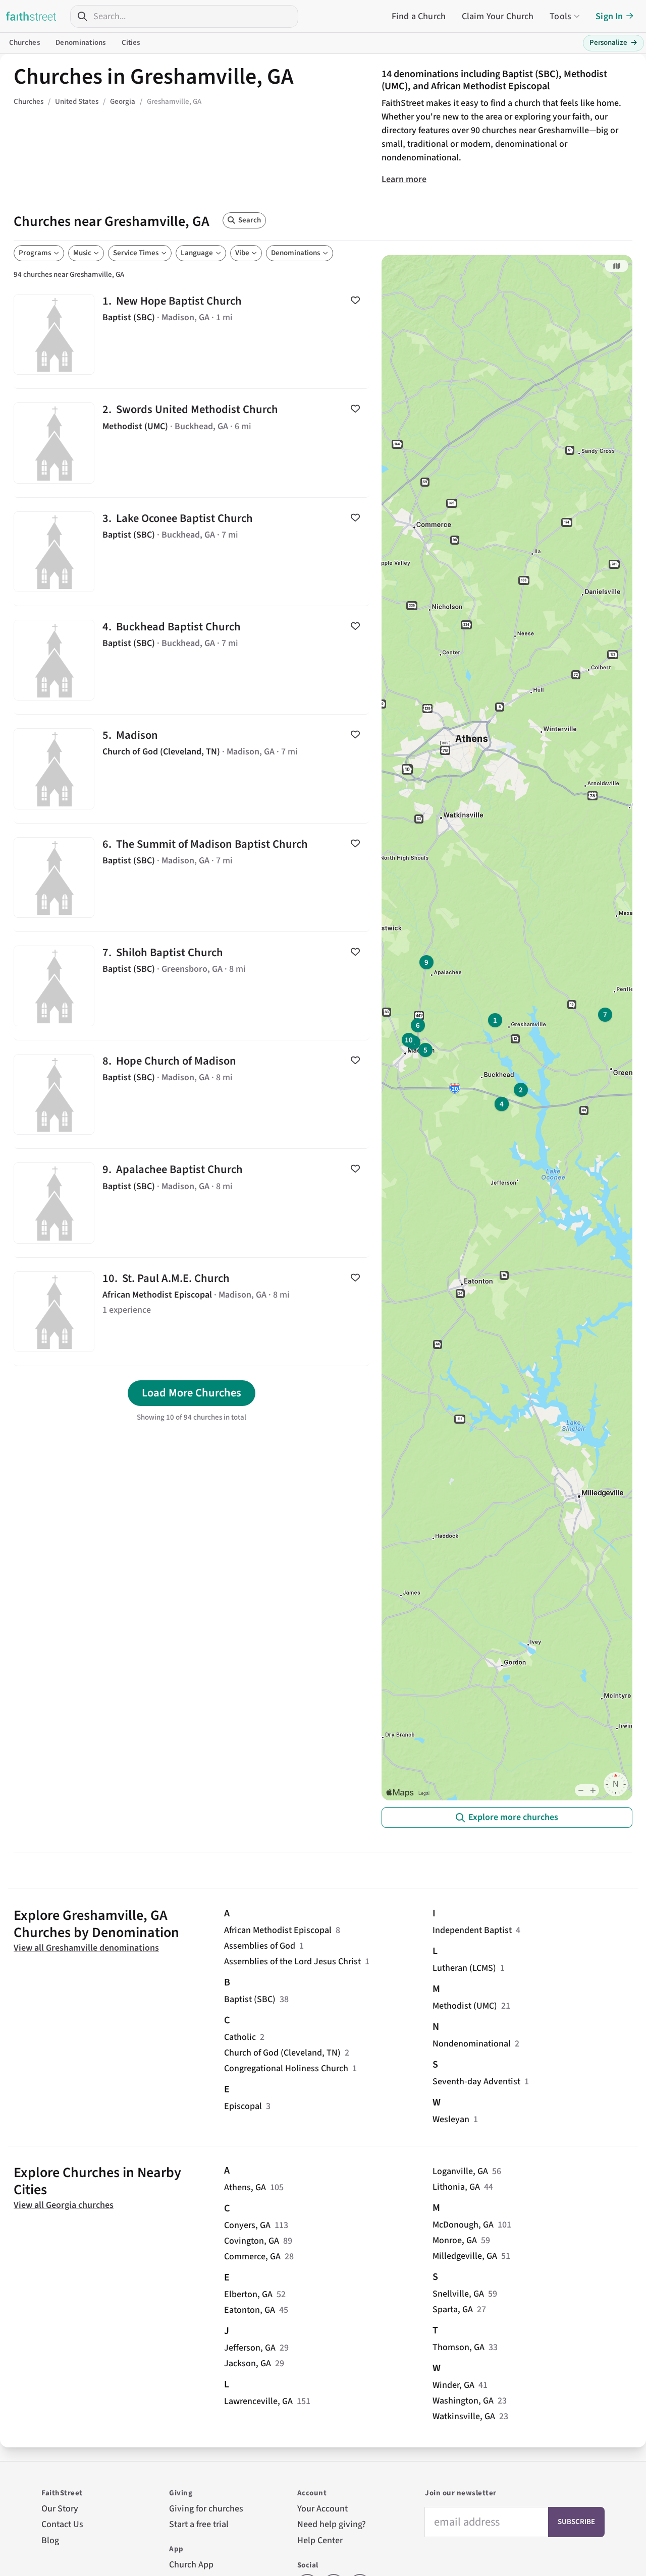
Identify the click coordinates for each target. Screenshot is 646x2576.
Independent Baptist (472, 1930)
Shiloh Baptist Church (192, 986)
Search (250, 220)
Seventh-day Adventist (476, 2082)
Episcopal (243, 2106)
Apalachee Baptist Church (192, 1203)
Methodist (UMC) (465, 2006)
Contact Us (62, 2524)
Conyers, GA (247, 2225)
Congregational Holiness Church (286, 2068)
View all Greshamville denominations (86, 1948)
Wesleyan (451, 2119)
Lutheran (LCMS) (464, 1968)
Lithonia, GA (456, 2187)
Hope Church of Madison (192, 1094)
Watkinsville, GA (464, 2416)
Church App (191, 2565)
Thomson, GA (459, 2347)
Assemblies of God (260, 1946)
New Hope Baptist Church (192, 334)
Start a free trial (199, 2524)
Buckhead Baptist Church (192, 660)
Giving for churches (206, 2509)
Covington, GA (252, 2241)
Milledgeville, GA (465, 2256)
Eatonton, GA (250, 2310)
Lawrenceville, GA (258, 2401)
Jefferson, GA (250, 2348)
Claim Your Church (498, 16)
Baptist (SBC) (250, 1999)
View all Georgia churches (64, 2205)
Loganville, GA (460, 2171)
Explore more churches (513, 1817)
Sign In (609, 16)
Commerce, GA (252, 2257)
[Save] (355, 300)
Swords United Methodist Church (192, 443)
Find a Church (419, 16)
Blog (50, 2540)
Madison (192, 769)
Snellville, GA (458, 2294)
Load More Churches (192, 1393)
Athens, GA (245, 2187)
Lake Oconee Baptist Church (192, 552)
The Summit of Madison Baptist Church (192, 877)
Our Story (60, 2509)
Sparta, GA (453, 2309)
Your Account (322, 2509)
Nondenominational (472, 2044)
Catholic (240, 2037)
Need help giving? (332, 2524)
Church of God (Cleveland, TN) (282, 2053)
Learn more (404, 179)
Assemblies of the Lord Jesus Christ (292, 1962)
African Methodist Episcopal (278, 1930)
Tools (560, 16)
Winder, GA (453, 2385)
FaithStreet (31, 16)
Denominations (80, 43)
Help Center (320, 2540)
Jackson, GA (248, 2363)
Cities (131, 43)
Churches (24, 43)
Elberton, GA (248, 2294)
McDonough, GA (463, 2225)
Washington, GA (463, 2401)
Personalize (613, 43)
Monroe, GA (455, 2240)
